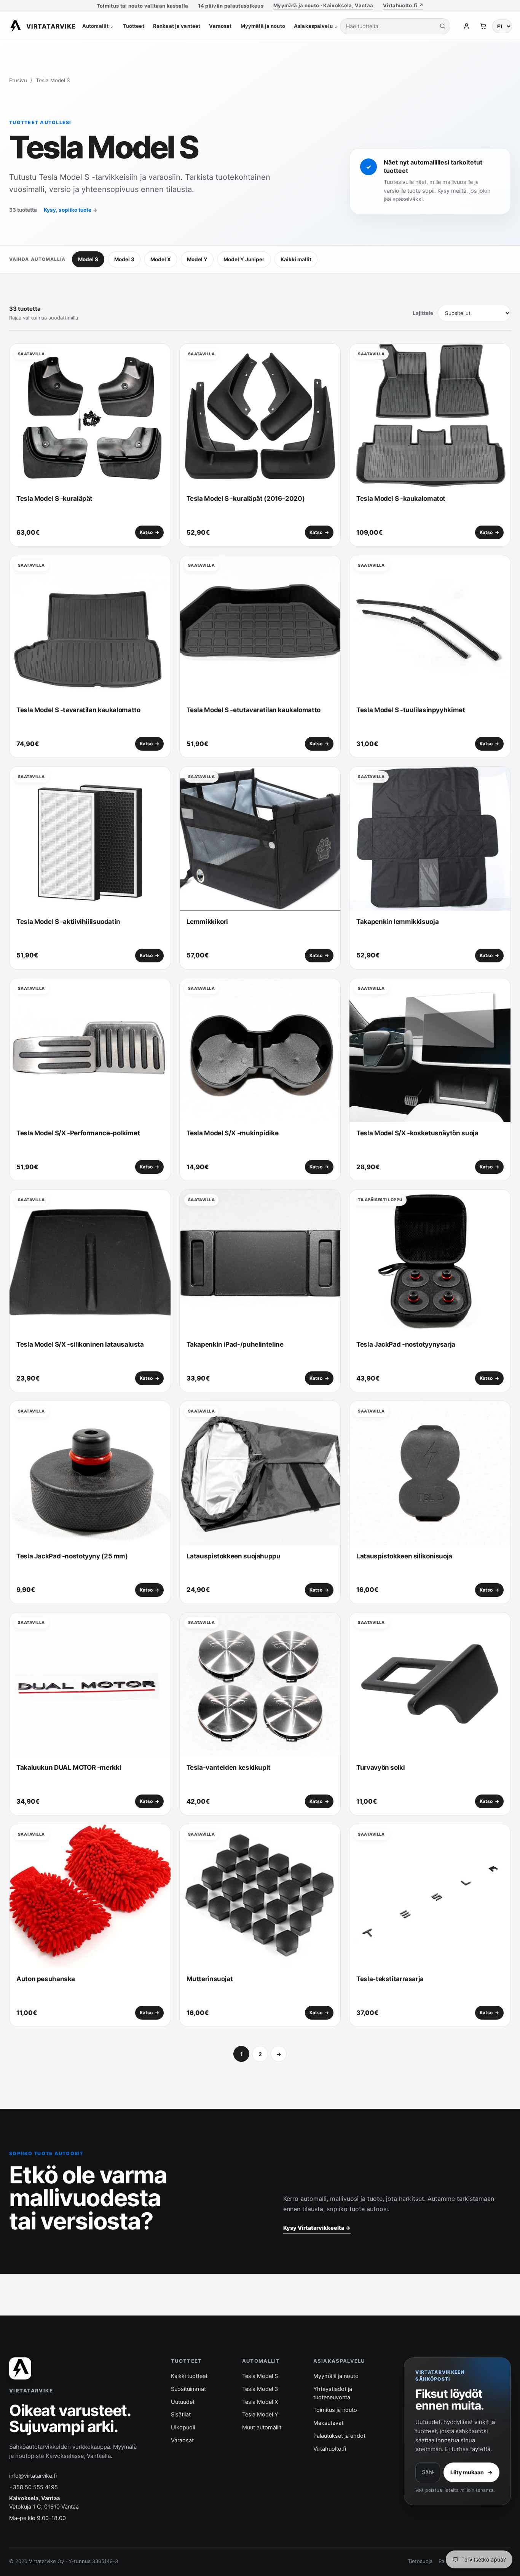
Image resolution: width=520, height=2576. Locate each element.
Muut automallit (262, 2427)
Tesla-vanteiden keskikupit (229, 1767)
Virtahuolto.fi (330, 2449)
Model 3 (124, 259)
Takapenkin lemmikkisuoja (397, 922)
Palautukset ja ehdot (339, 2436)
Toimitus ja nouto (335, 2410)
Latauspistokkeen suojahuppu (234, 1556)
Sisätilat (181, 2415)
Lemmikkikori (207, 922)
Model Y (197, 259)
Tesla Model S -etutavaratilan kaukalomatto (254, 710)
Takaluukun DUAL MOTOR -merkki (69, 1767)
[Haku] (442, 26)
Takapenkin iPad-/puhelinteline (235, 1344)
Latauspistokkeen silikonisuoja (404, 1556)
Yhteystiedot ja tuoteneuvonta (333, 2393)
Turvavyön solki (380, 1767)
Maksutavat (328, 2423)
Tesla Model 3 (260, 2389)
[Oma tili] (466, 26)
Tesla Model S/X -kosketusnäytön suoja (417, 1133)
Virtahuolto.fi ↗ (403, 5)
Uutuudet (183, 2402)
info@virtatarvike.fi (33, 2476)
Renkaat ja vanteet (177, 26)
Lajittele (423, 313)
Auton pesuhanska (46, 1979)
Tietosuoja (420, 2561)
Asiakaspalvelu (316, 26)
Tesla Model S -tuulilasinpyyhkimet (411, 710)
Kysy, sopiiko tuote (71, 210)
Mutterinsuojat (210, 1979)
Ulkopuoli (183, 2427)
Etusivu (18, 80)
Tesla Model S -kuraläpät (54, 499)
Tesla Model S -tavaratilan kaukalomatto (78, 710)
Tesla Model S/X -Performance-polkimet (78, 1133)
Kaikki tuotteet (189, 2376)
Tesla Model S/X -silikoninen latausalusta (80, 1344)
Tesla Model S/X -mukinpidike (233, 1133)
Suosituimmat (188, 2389)
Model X (161, 259)
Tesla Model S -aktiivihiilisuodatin (68, 922)
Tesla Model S (260, 2376)
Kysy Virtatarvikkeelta (317, 2228)
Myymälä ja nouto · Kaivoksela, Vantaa (323, 5)
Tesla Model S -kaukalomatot (401, 499)
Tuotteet (134, 26)
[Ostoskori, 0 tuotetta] (483, 26)
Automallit (98, 26)
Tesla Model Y (260, 2415)
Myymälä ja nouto (263, 26)
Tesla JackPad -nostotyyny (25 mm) (72, 1556)
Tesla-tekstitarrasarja (390, 1979)
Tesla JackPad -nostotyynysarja (406, 1344)
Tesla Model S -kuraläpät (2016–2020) (246, 499)
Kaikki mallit (296, 259)
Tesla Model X (260, 2402)
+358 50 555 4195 (33, 2487)
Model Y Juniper (244, 259)
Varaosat (220, 26)
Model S (88, 259)
